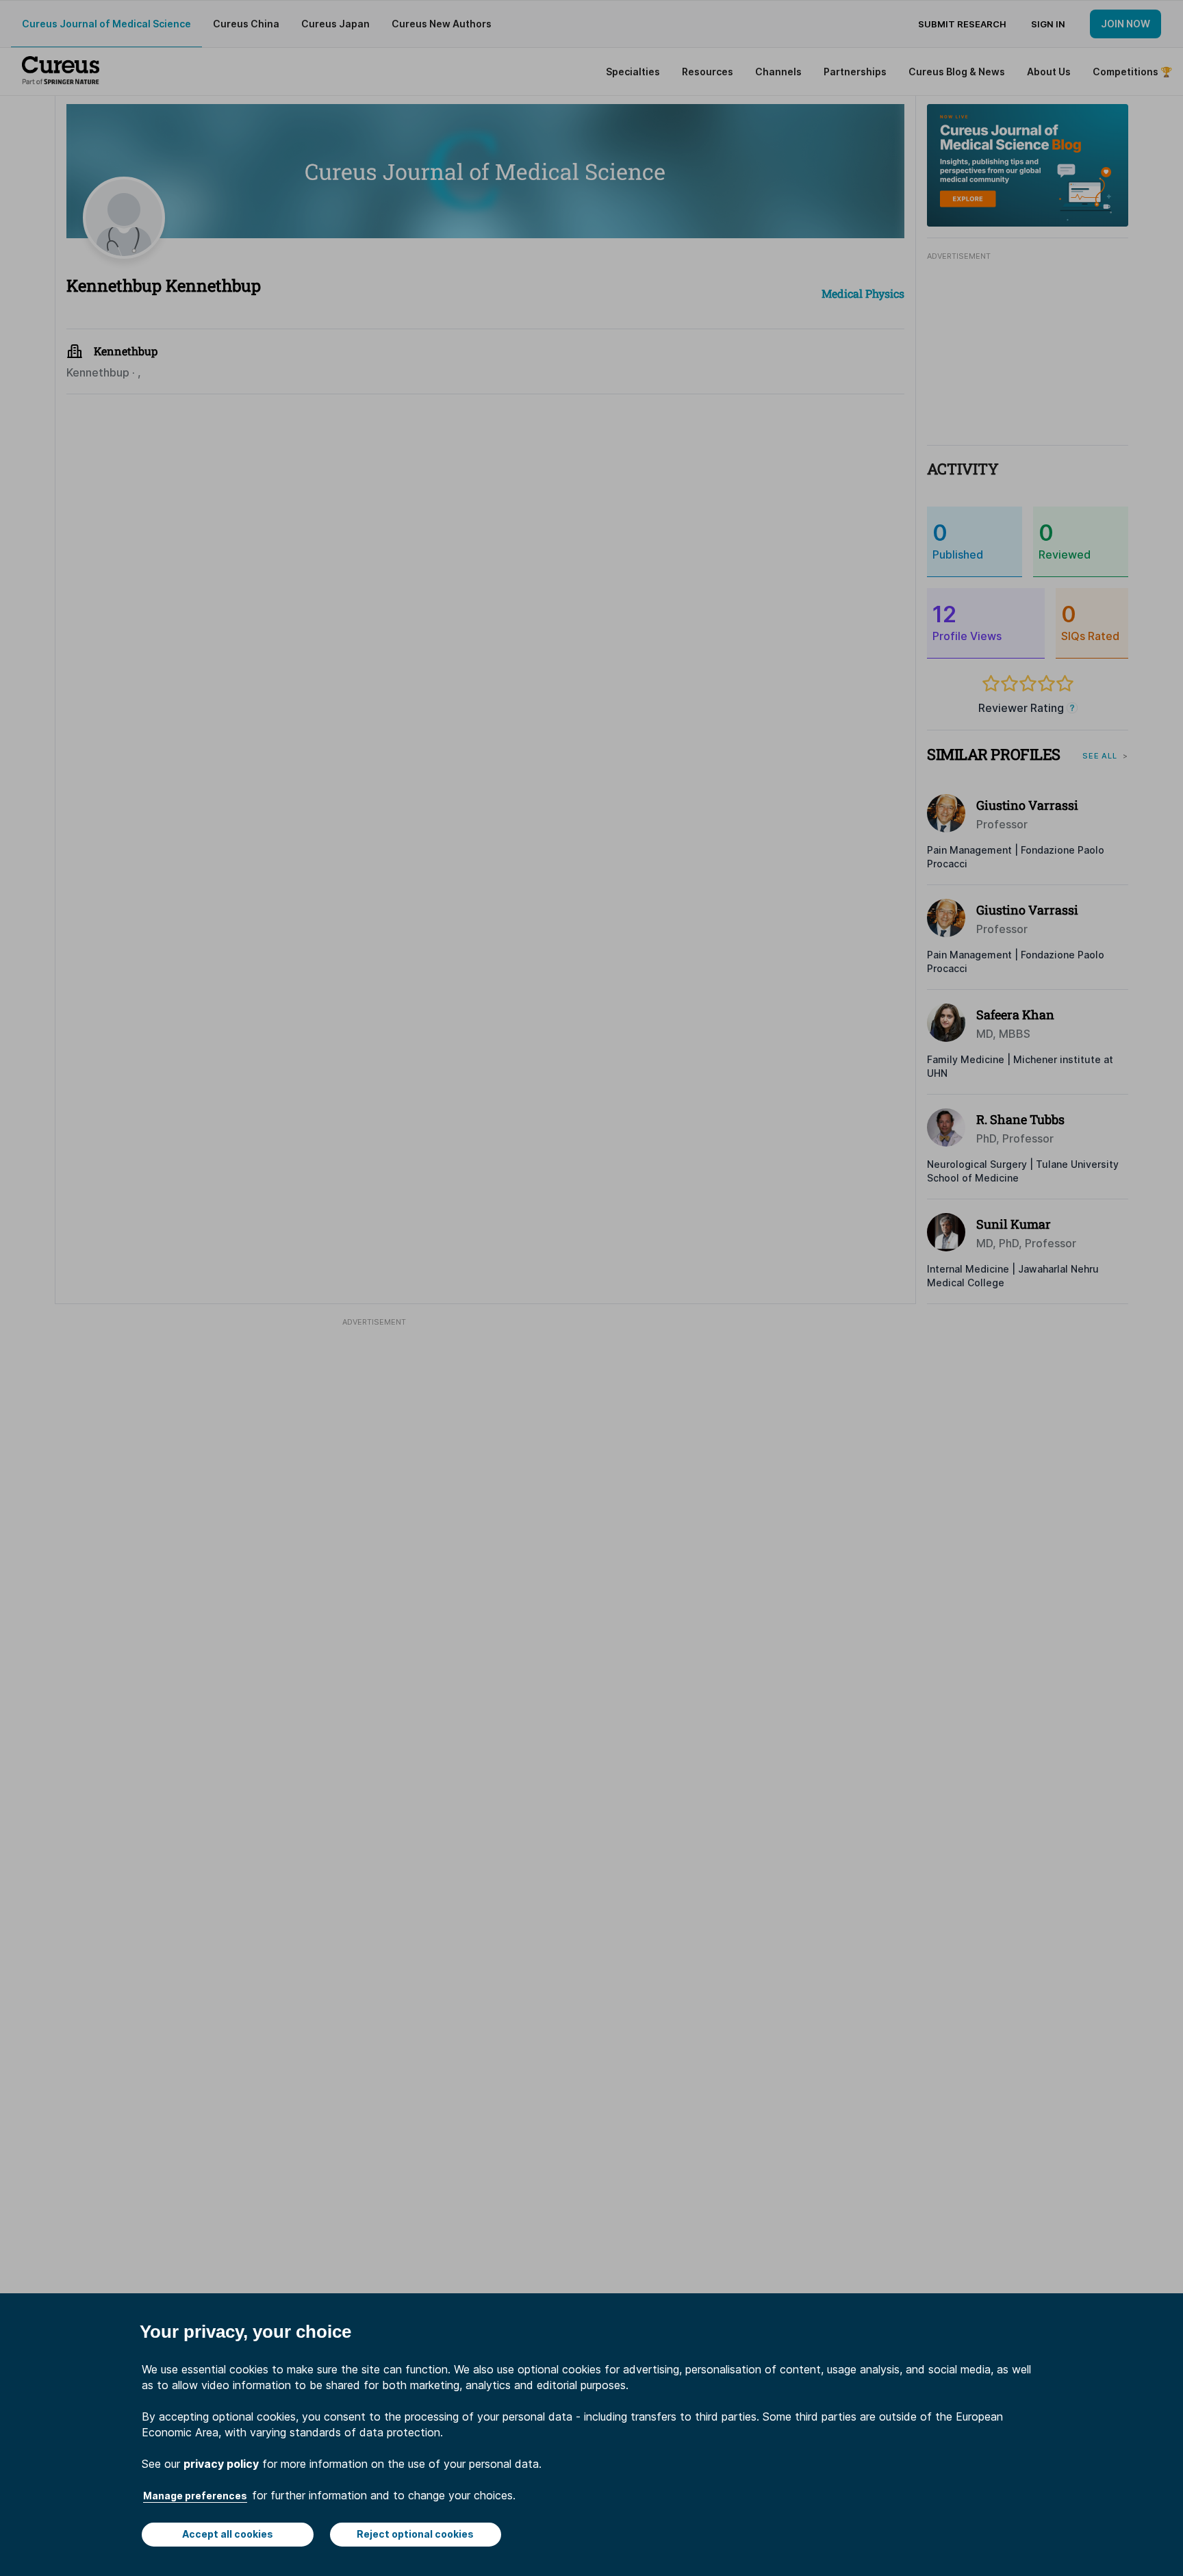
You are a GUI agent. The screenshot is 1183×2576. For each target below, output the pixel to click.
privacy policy (221, 2464)
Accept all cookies (228, 2534)
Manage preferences (195, 2496)
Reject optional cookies (415, 2534)
